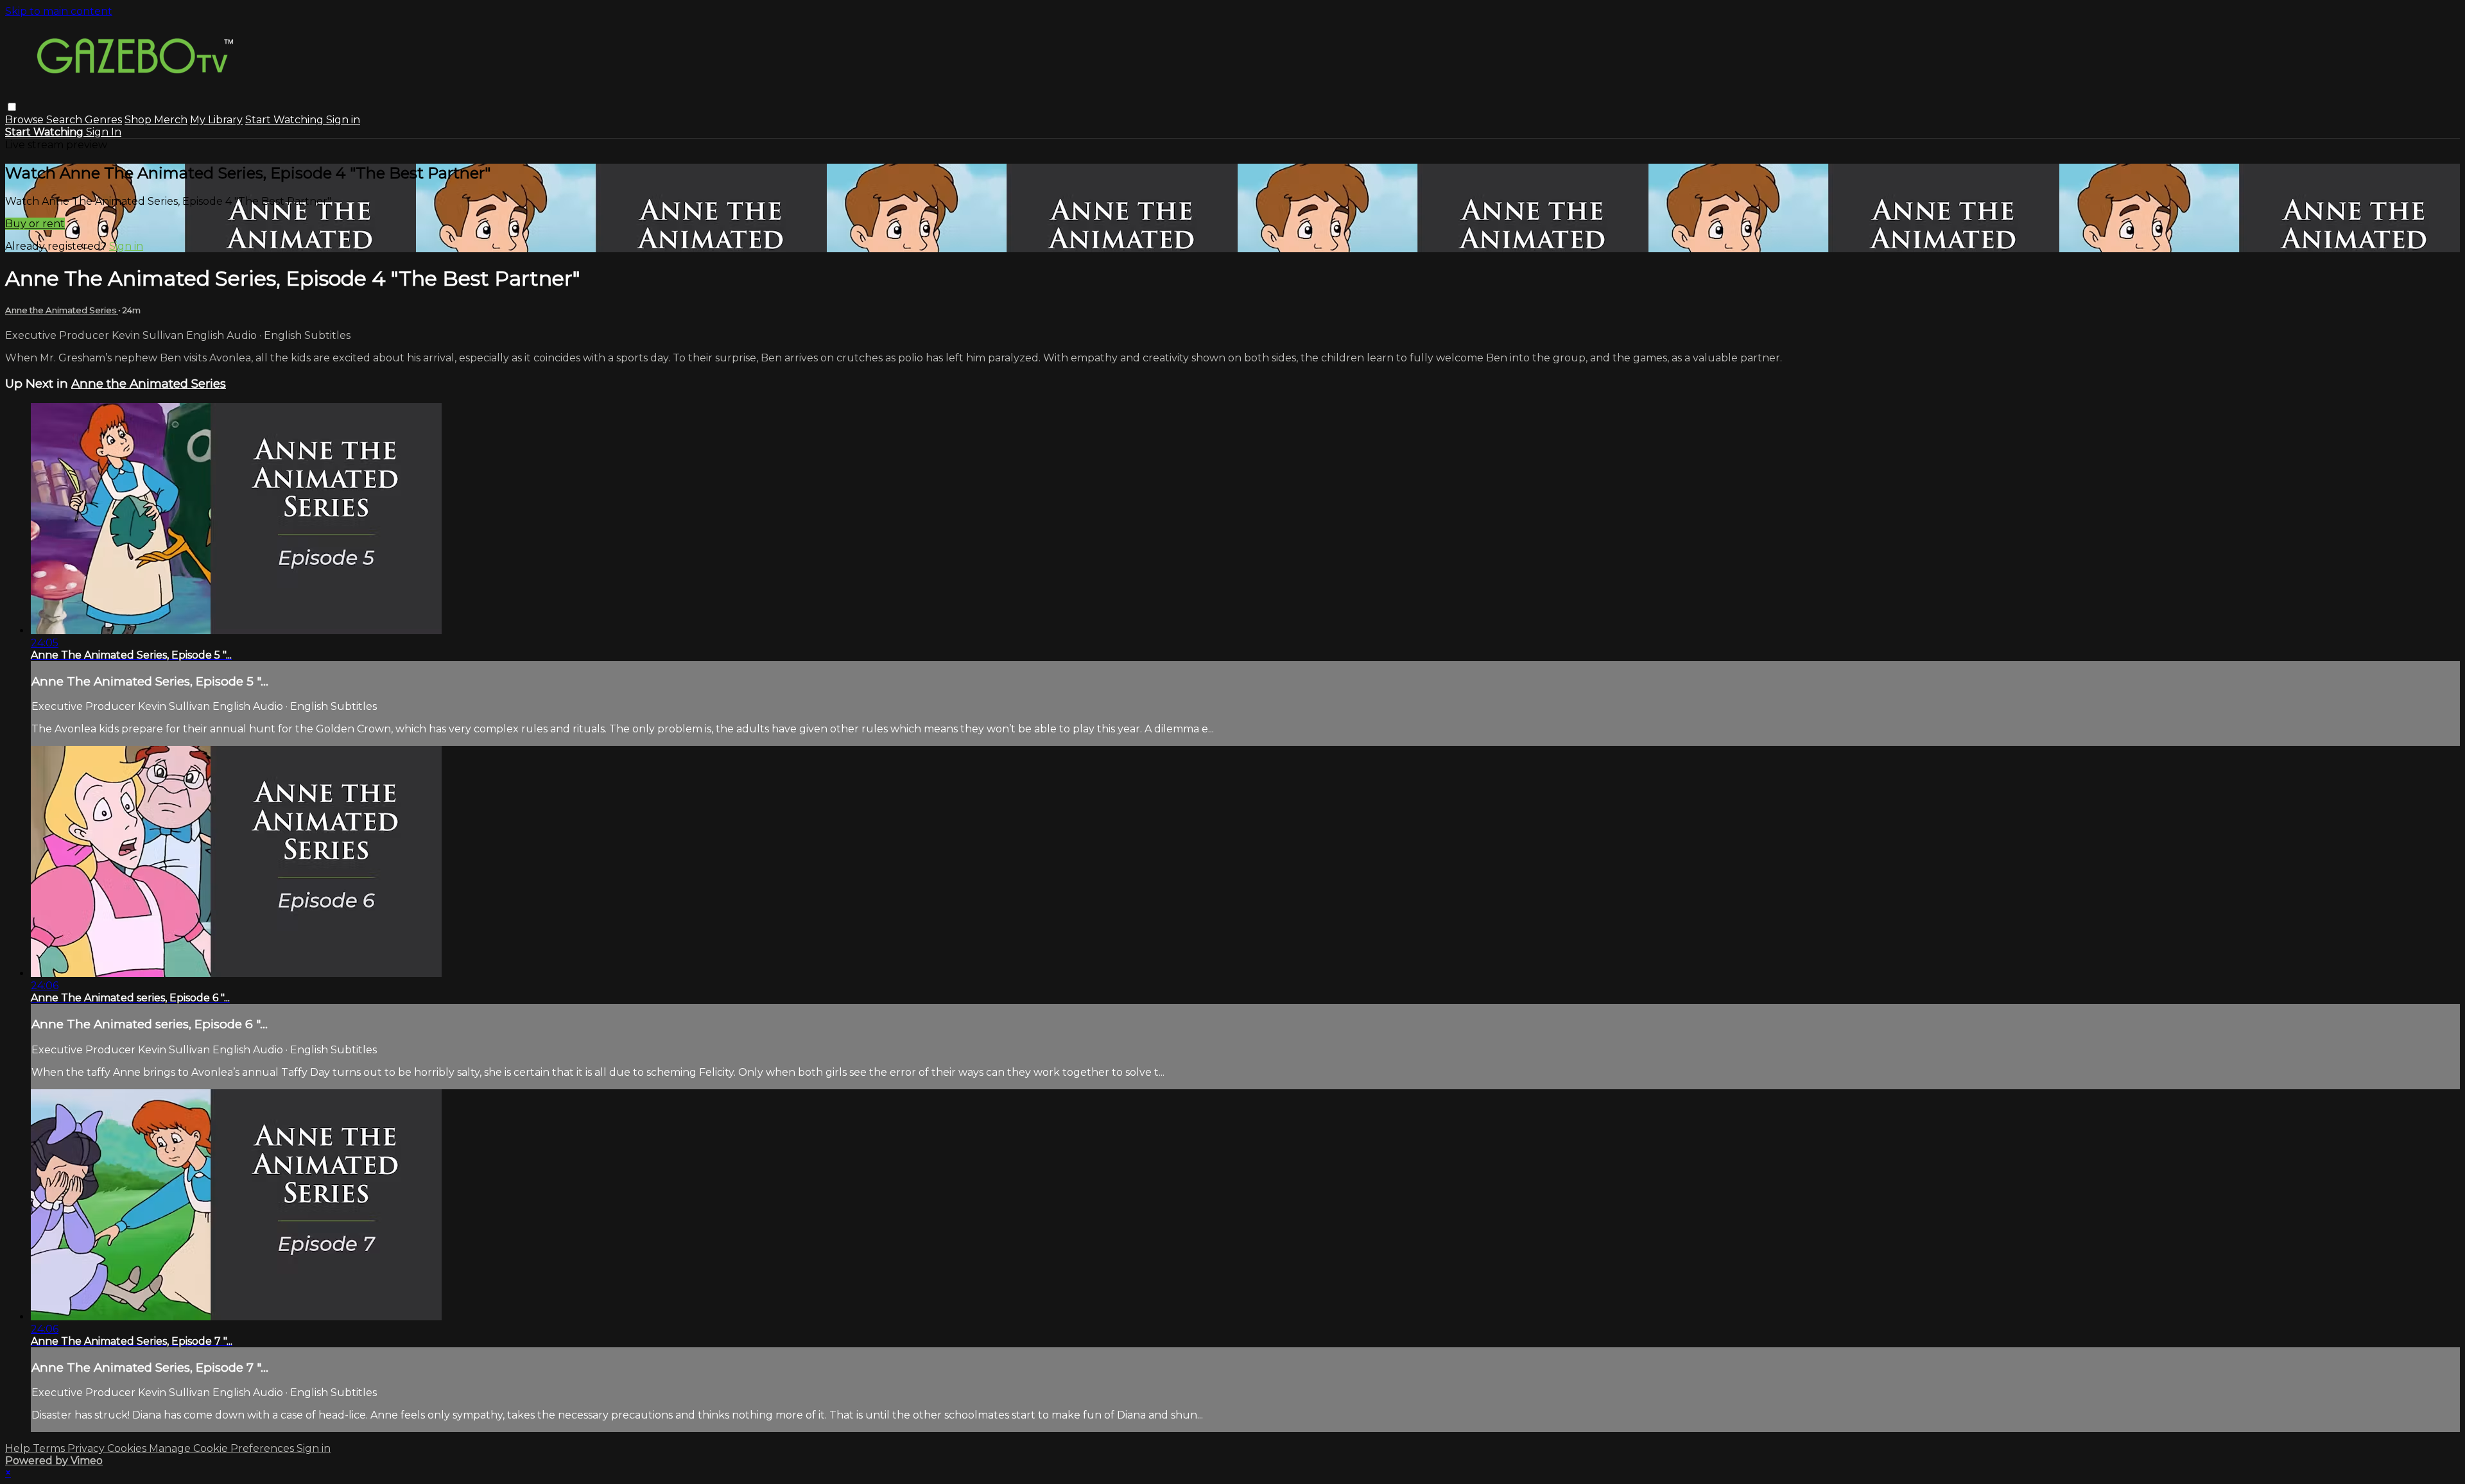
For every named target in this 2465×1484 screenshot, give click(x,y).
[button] (12, 107)
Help (19, 1448)
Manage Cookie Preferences (223, 1448)
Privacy (87, 1448)
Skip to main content (59, 11)
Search (65, 120)
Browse (26, 120)
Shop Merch (156, 120)
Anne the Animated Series (62, 310)
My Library (216, 120)
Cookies (128, 1448)
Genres (103, 120)
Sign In (104, 132)
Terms (50, 1448)
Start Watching (286, 120)
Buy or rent (35, 224)
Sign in (343, 120)
